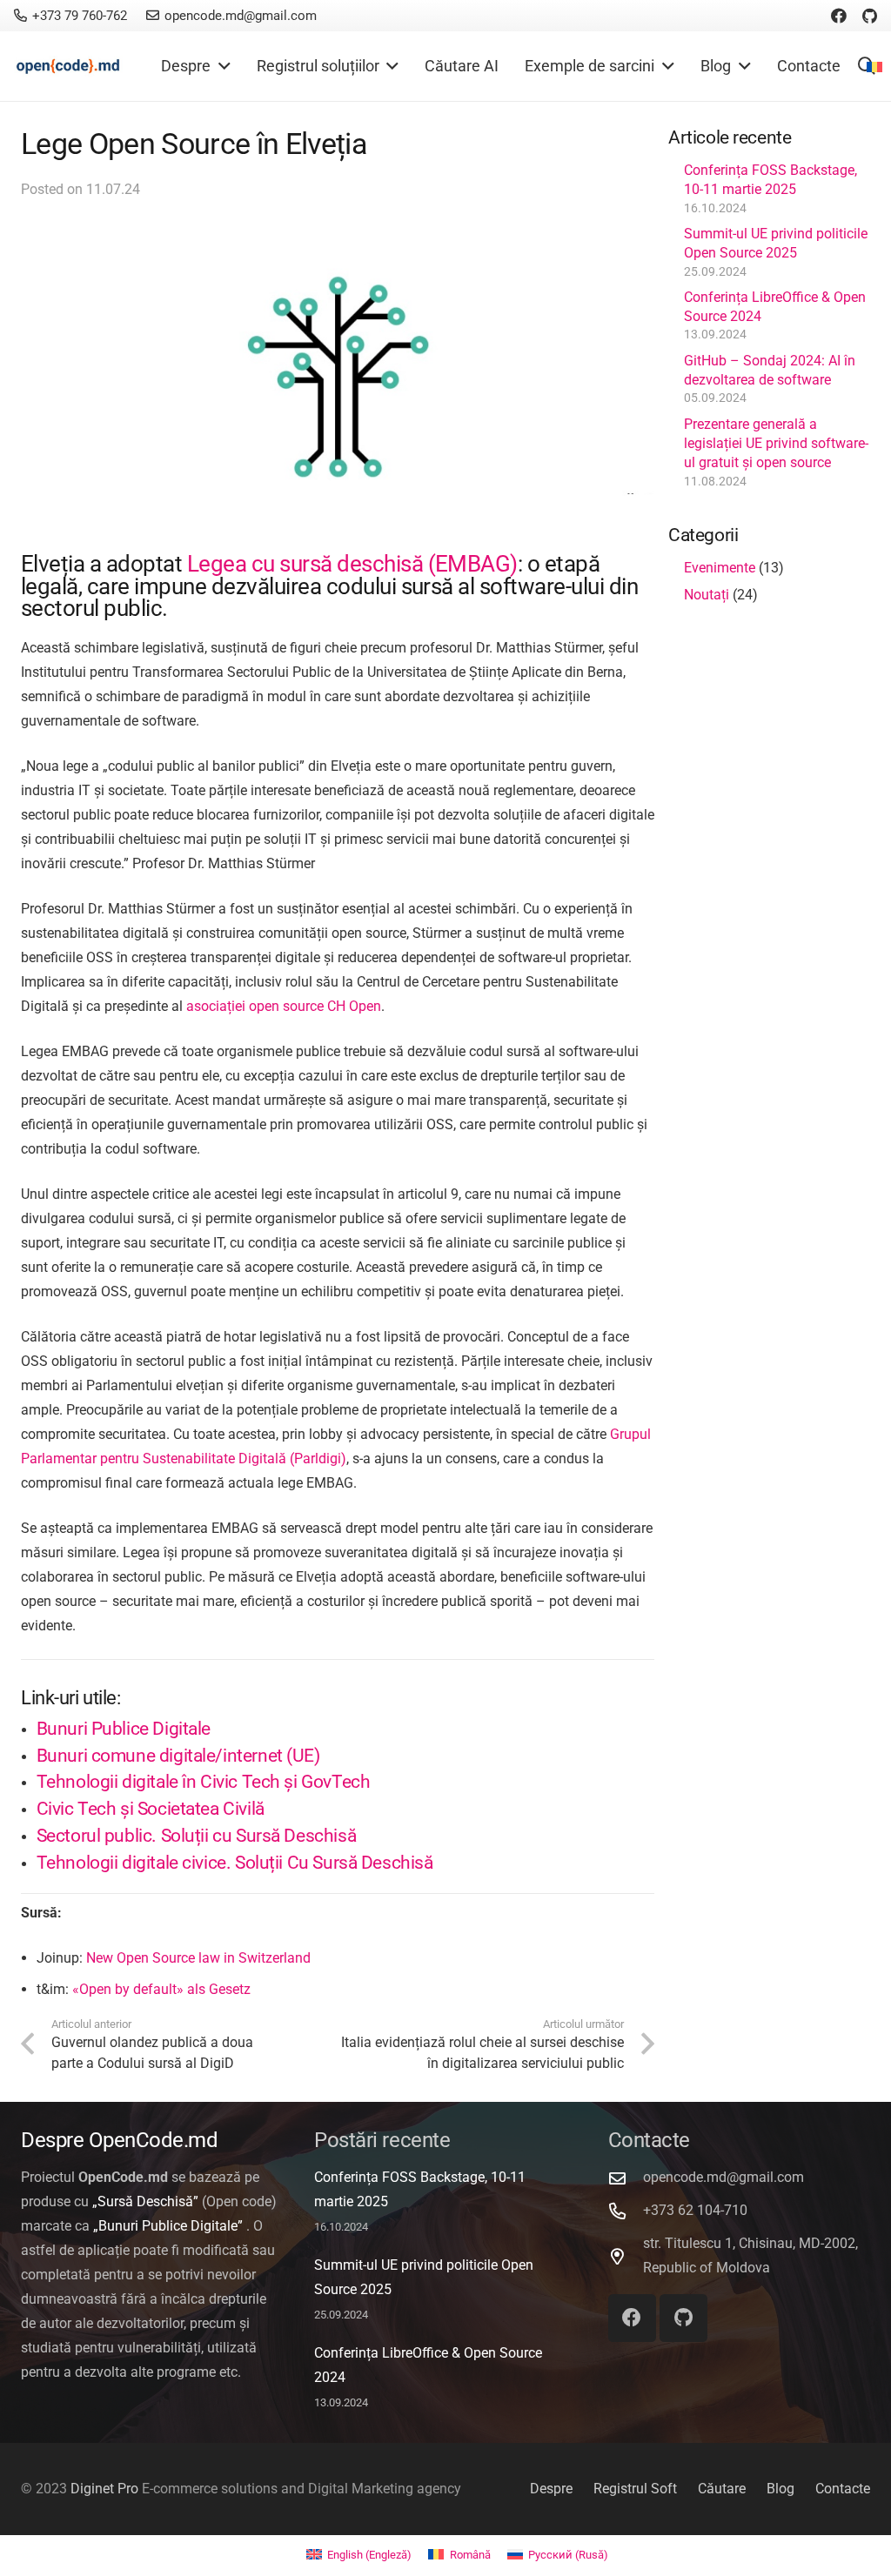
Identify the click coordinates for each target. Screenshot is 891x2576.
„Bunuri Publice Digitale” (168, 2226)
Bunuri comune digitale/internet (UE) (178, 1756)
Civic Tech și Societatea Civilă (151, 1809)
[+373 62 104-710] (626, 2211)
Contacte (843, 2489)
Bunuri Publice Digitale (124, 1729)
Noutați (707, 595)
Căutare (722, 2489)
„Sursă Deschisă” (145, 2201)
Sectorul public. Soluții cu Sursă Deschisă (197, 1836)
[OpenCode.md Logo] (68, 67)
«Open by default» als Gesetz (161, 1989)
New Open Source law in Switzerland (198, 1958)
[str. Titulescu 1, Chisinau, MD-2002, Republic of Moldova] (626, 2256)
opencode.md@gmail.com (724, 2177)
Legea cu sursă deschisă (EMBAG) (352, 564)
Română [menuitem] (470, 2555)
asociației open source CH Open (284, 1006)
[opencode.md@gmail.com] (626, 2178)
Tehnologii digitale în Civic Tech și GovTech (204, 1782)
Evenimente (720, 568)
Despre (551, 2489)
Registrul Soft (635, 2489)
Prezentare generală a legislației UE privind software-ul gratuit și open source (776, 444)
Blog (780, 2489)
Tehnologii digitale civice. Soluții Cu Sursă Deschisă (235, 1863)
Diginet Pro (104, 2489)
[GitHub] (870, 16)
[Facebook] (839, 16)
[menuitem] (359, 2555)
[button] (221, 66)
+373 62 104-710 (695, 2210)
